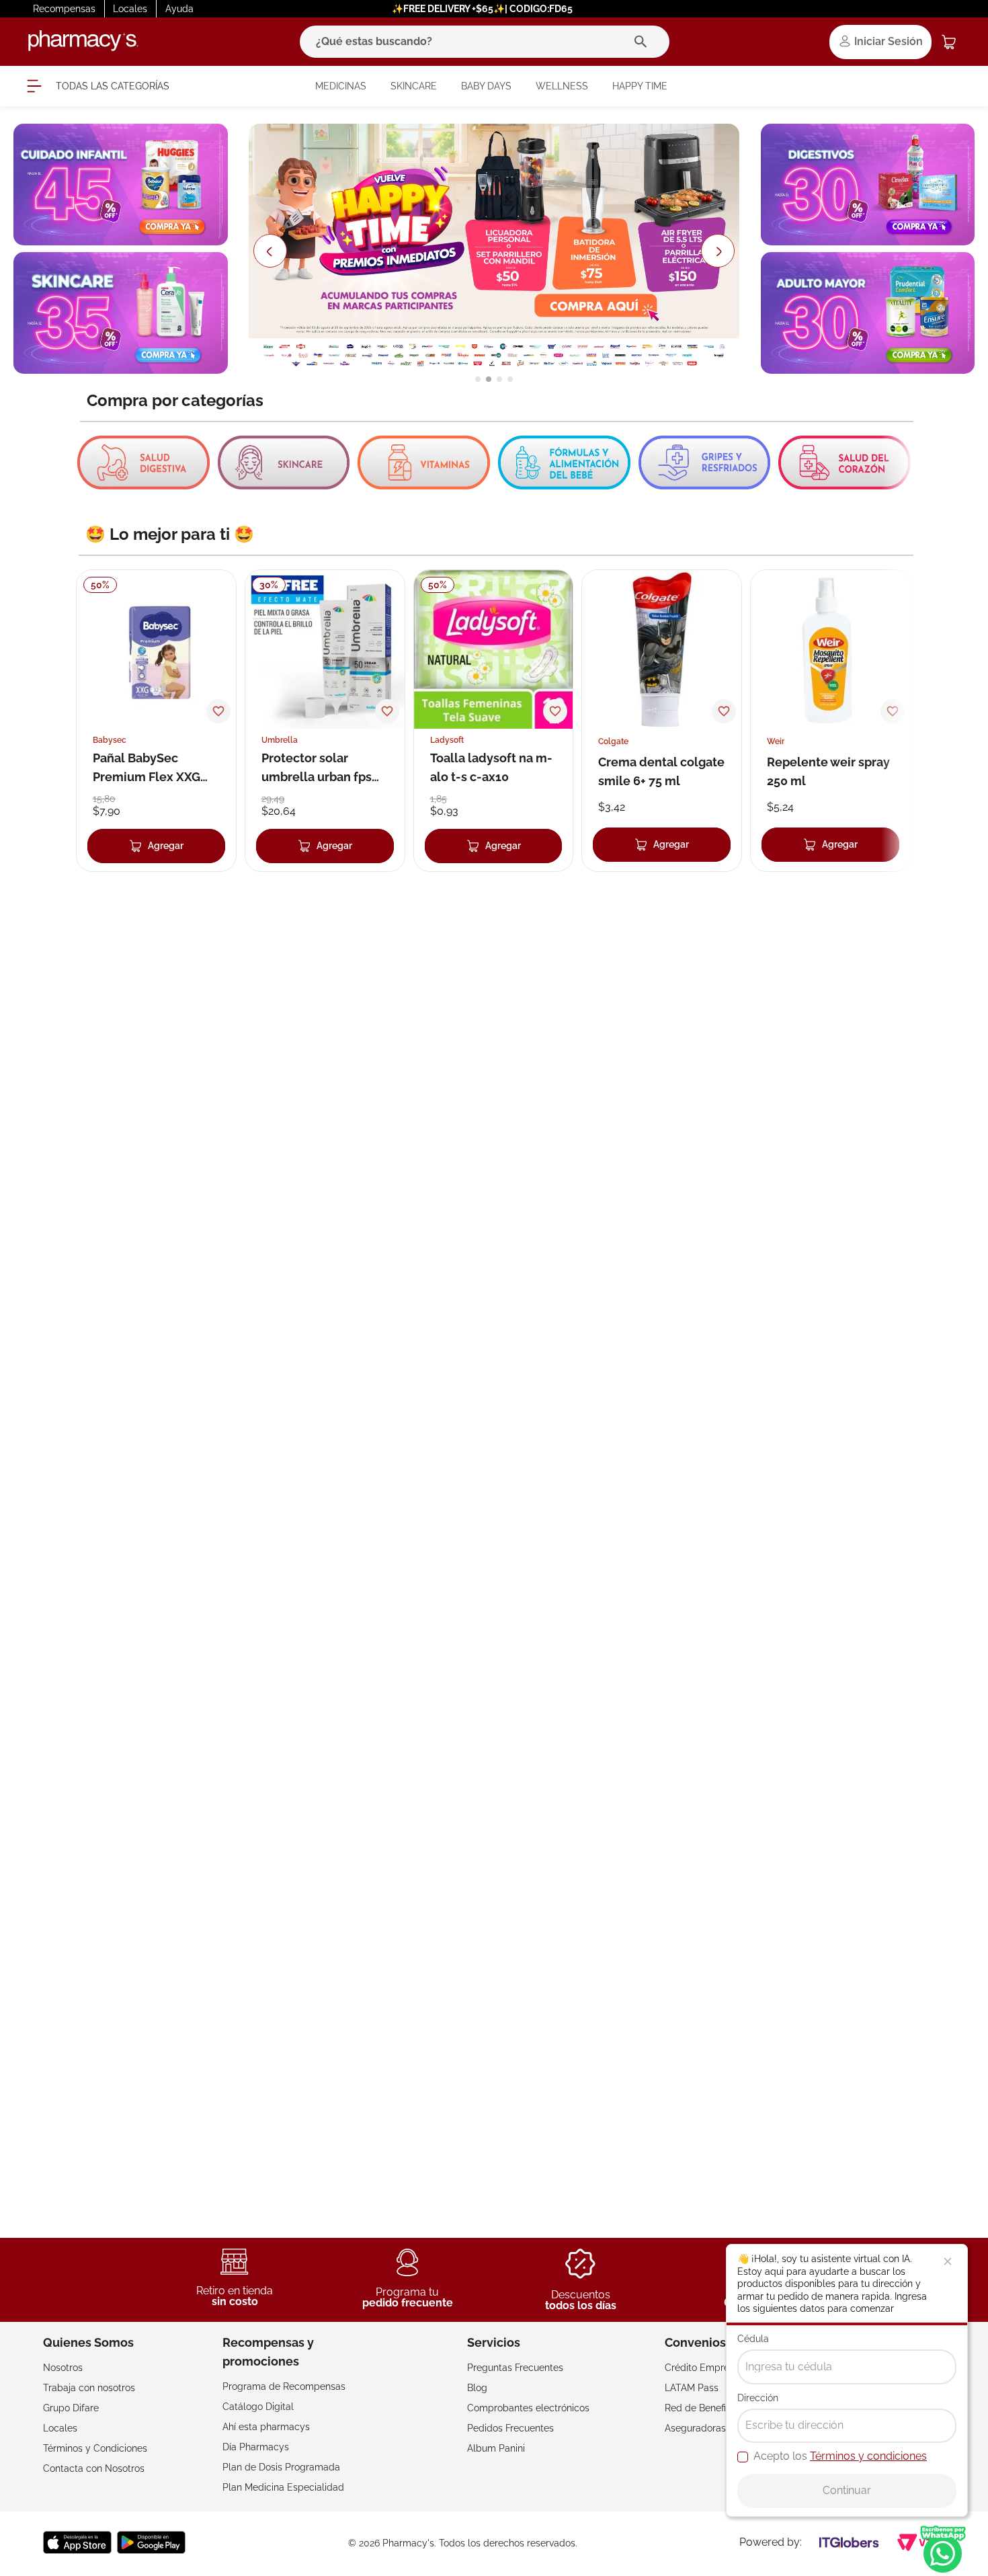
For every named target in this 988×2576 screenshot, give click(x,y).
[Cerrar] (948, 2261)
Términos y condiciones (868, 2456)
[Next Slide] (719, 251)
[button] (478, 379)
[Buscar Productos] (644, 42)
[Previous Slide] (270, 251)
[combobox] (485, 42)
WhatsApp (943, 2549)
